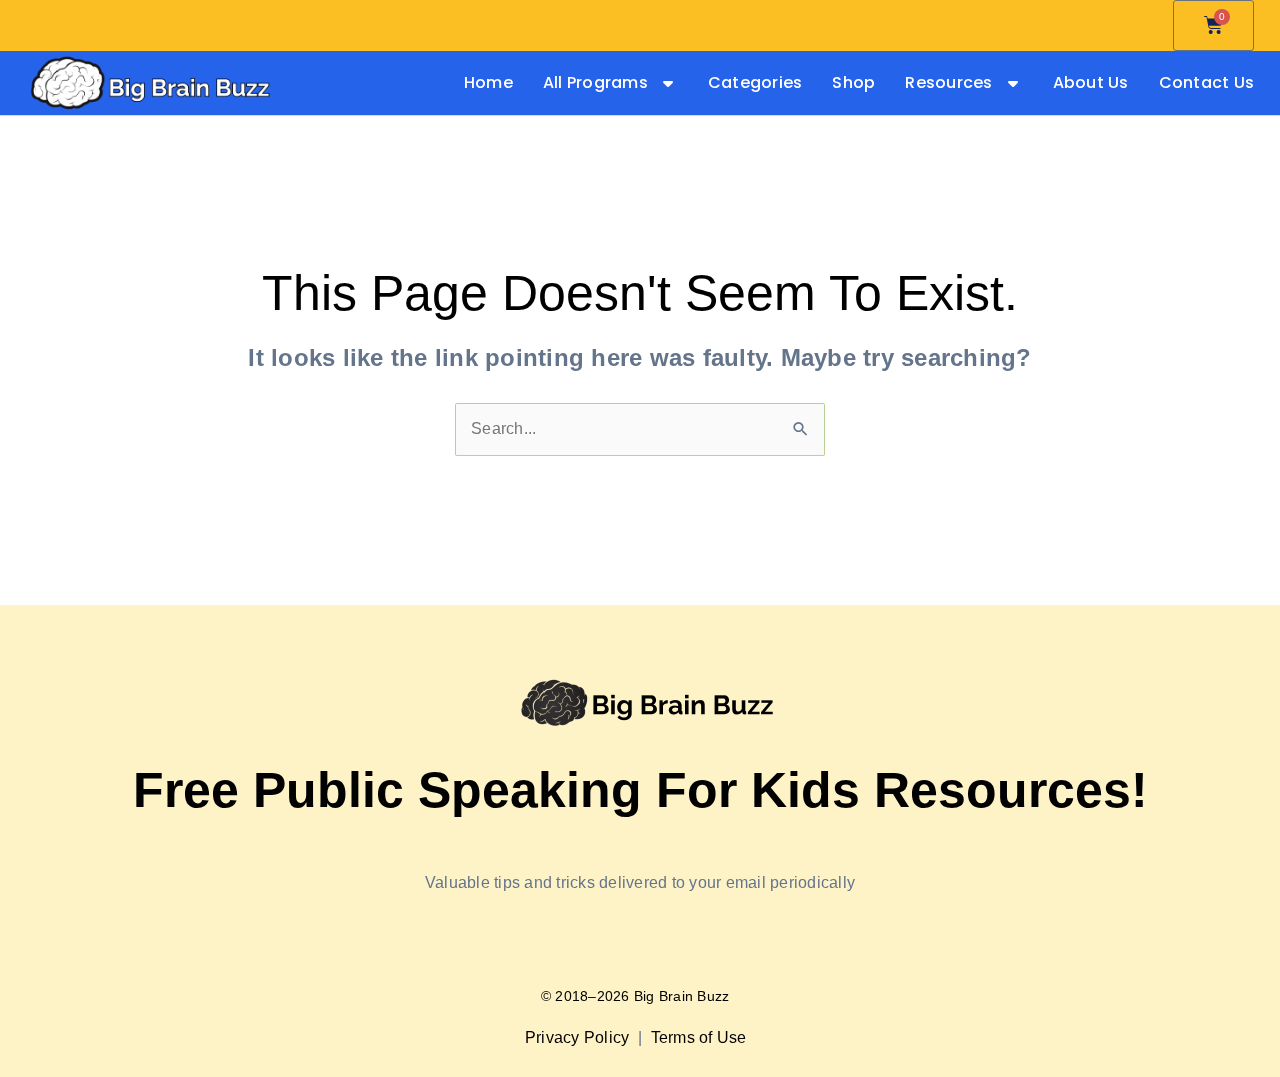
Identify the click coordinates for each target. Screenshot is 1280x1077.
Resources (948, 83)
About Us (1091, 83)
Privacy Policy (579, 1037)
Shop (853, 83)
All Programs (595, 83)
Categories (755, 83)
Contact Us (1207, 83)
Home (488, 83)
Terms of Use (701, 1037)
